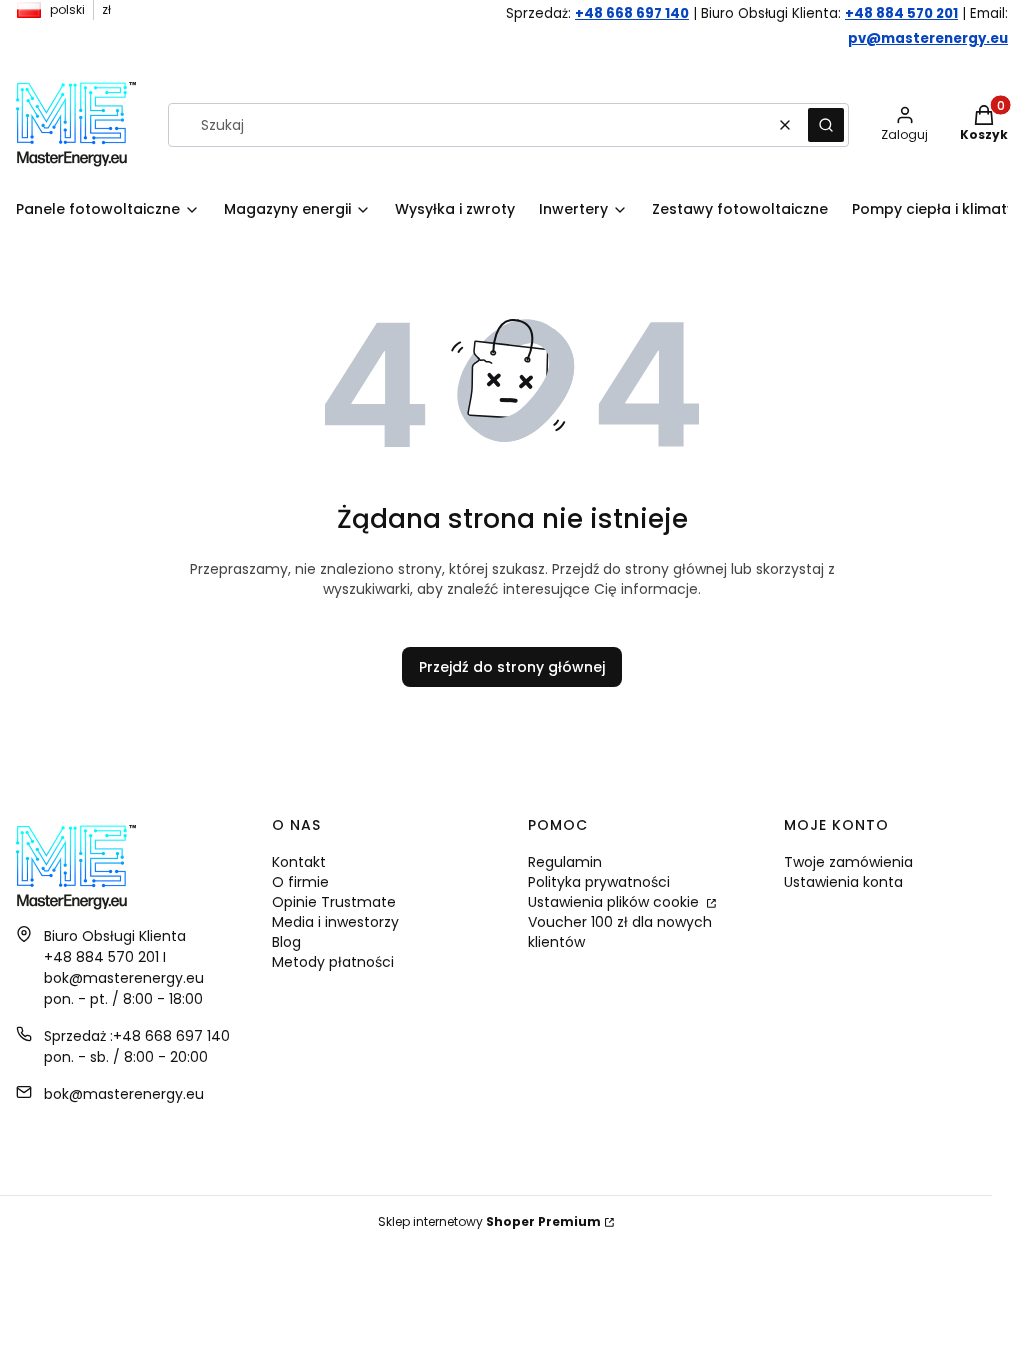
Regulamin (565, 862)
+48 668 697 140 (632, 13)
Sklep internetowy (489, 1221)
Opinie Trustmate (334, 902)
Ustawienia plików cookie (615, 902)
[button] (826, 125)
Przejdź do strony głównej (512, 667)
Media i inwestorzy (335, 922)
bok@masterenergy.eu (124, 1094)
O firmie (300, 882)
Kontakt (299, 862)
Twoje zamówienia (848, 862)
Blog (286, 942)
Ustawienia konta (843, 882)
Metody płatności (333, 962)
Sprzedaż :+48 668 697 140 (137, 1036)
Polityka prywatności (599, 882)
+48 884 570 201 (901, 13)
